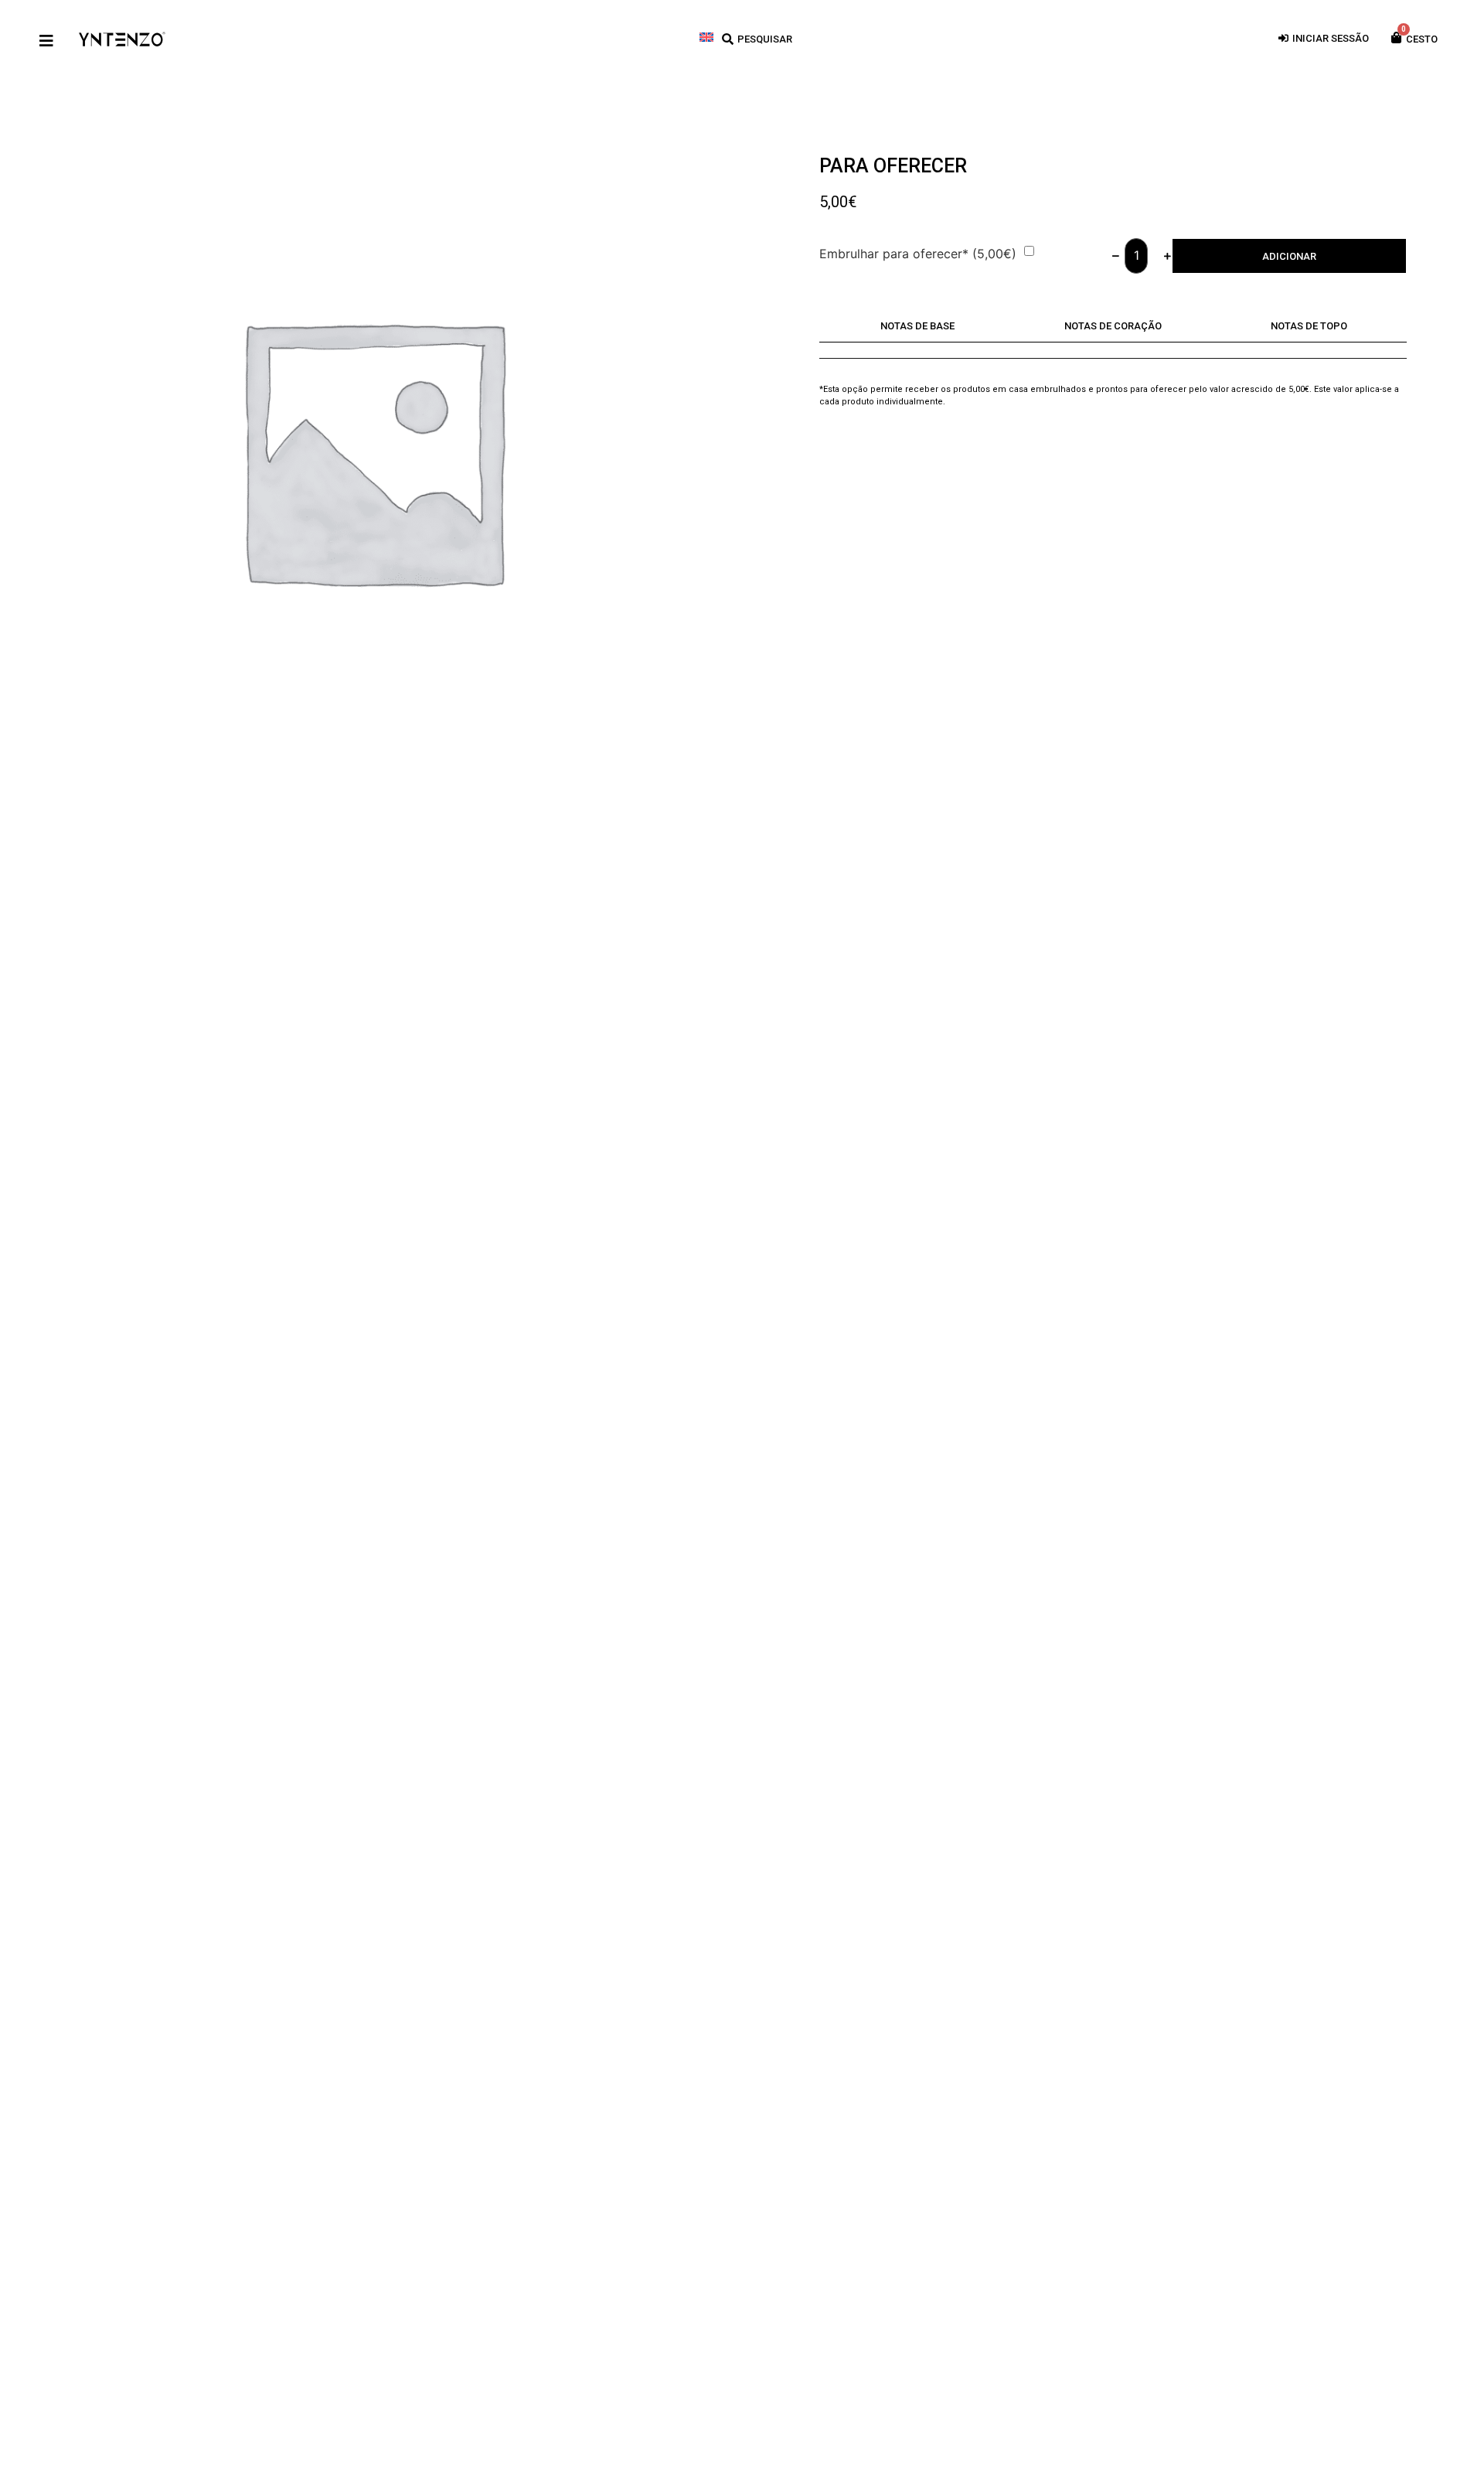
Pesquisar (765, 39)
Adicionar (1289, 256)
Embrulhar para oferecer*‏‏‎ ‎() (918, 254)
